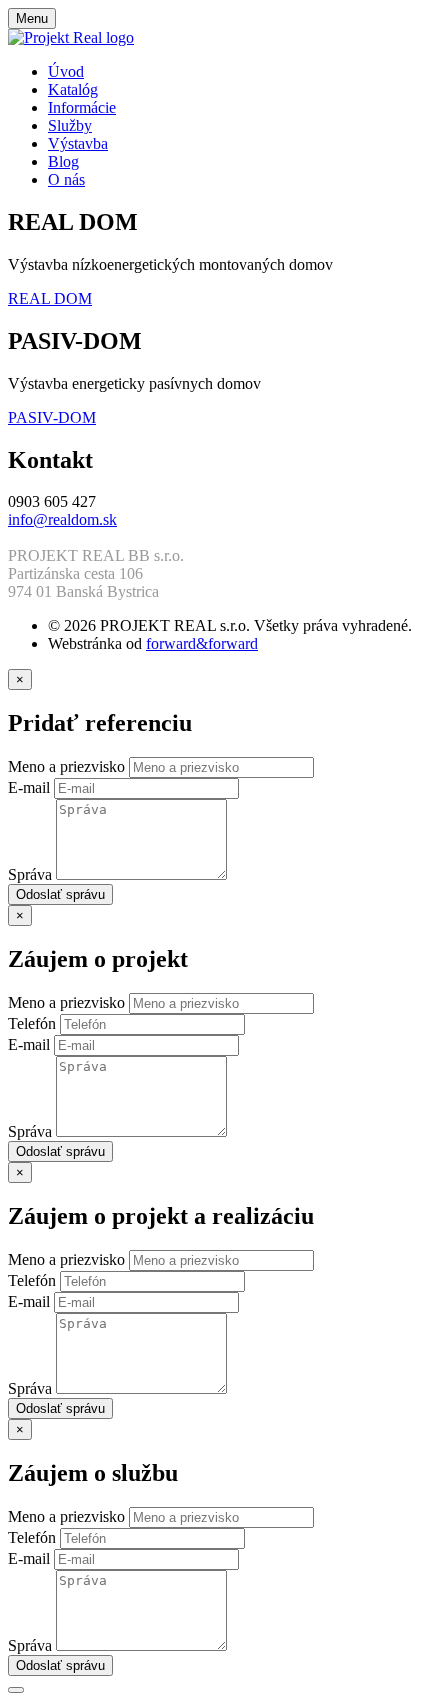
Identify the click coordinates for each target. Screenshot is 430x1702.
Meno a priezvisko (68, 766)
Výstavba (78, 143)
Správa (32, 874)
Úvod (66, 71)
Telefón (34, 1023)
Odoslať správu (60, 894)
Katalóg (73, 89)
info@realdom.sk (62, 519)
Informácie (82, 107)
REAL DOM (50, 298)
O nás (66, 179)
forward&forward (202, 643)
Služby (70, 125)
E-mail (31, 787)
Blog (63, 161)
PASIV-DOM (52, 417)
